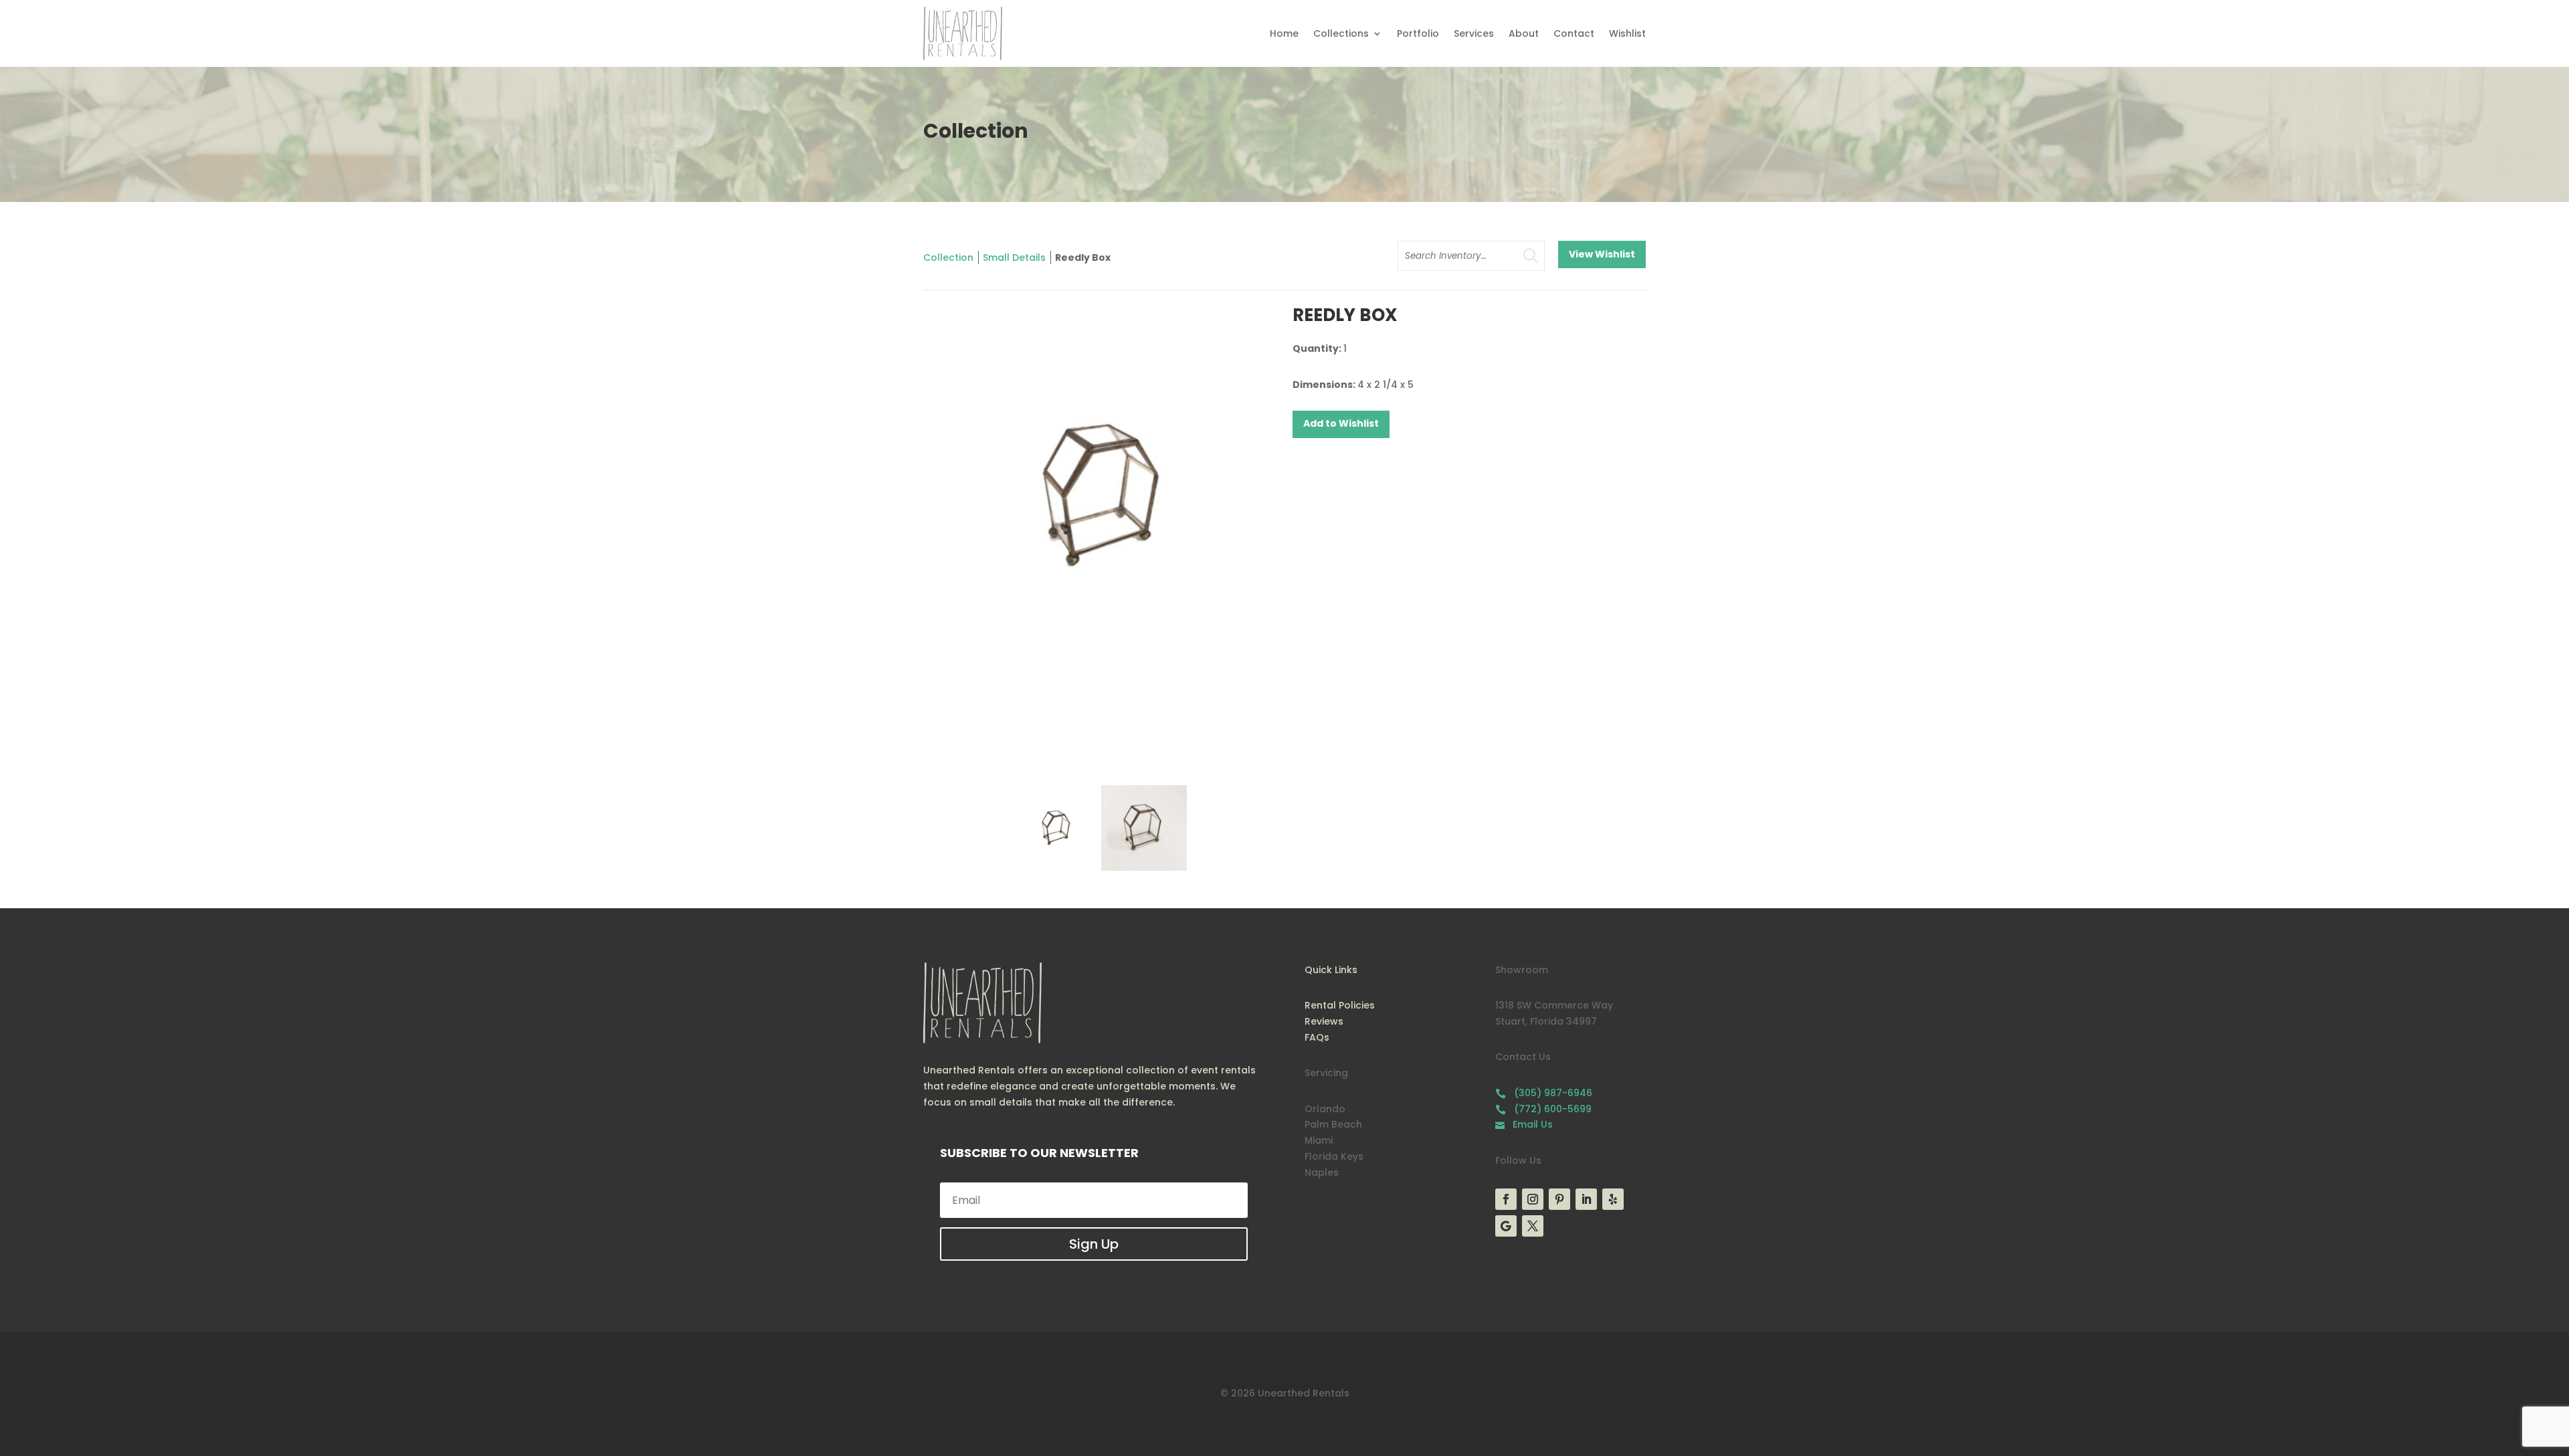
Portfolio (1418, 33)
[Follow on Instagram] (1533, 1199)
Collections (1341, 33)
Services (1474, 33)
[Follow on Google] (1506, 1226)
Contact (1574, 33)
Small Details (1014, 257)
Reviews (1324, 1021)
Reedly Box (1083, 257)
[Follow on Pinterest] (1559, 1199)
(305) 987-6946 (1544, 1093)
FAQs (1317, 1037)
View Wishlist (1602, 254)
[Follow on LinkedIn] (1586, 1199)
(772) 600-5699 (1543, 1109)
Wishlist (1627, 33)
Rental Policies (1340, 1005)
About (1524, 33)
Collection (948, 257)
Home (1284, 33)
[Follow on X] (1533, 1226)
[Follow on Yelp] (1613, 1199)
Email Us (1524, 1124)
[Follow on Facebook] (1506, 1199)
